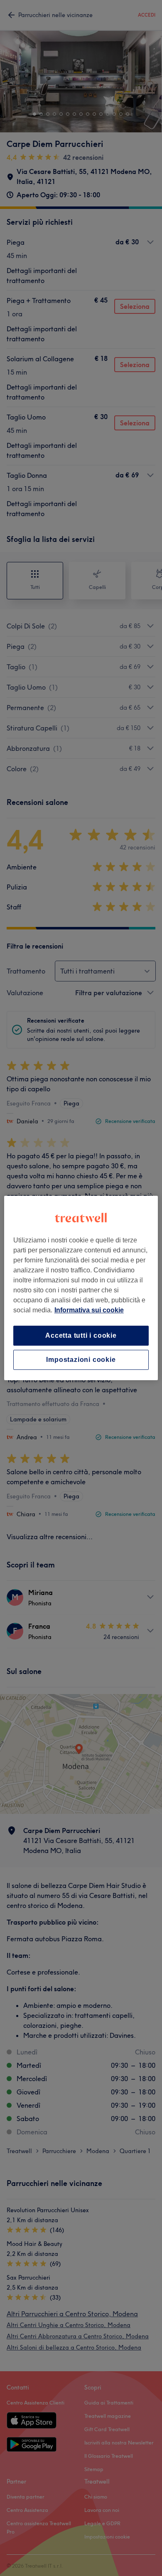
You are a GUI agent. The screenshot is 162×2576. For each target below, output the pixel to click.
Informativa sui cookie (89, 1310)
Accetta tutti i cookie (81, 1335)
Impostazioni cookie (81, 1360)
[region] (81, 1288)
